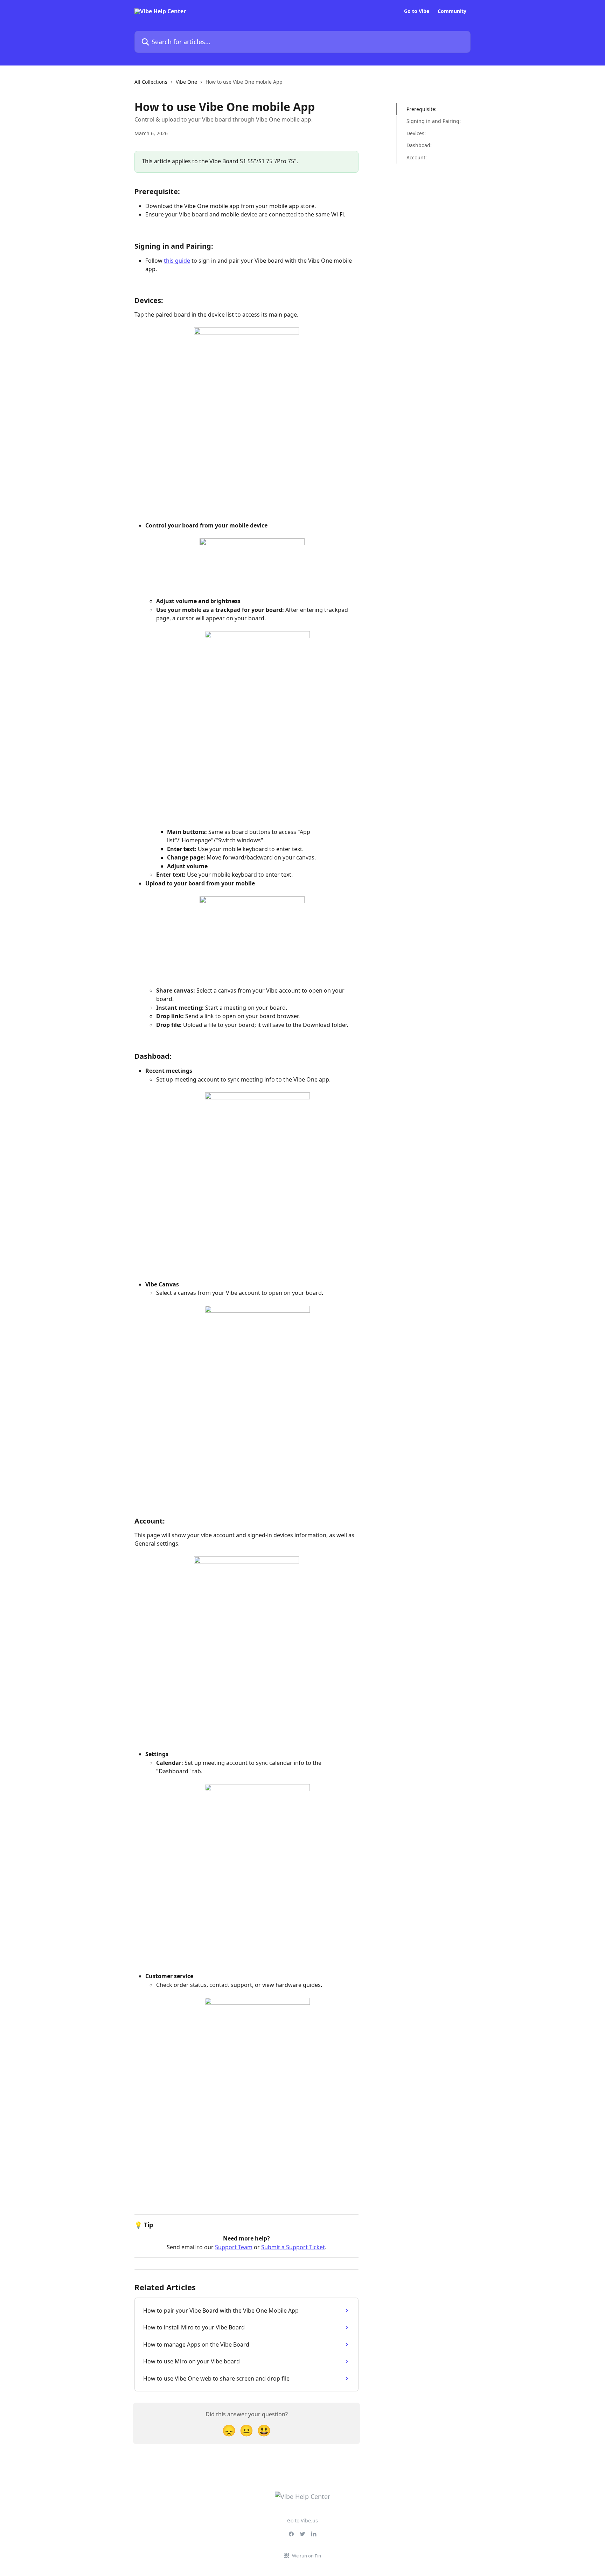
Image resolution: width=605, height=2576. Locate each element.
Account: (417, 157)
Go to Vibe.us (302, 2520)
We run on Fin (307, 2556)
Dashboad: (419, 145)
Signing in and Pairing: (434, 121)
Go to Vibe (417, 11)
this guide (177, 261)
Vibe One (186, 82)
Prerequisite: (422, 109)
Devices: (416, 133)
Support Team (234, 2247)
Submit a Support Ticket (293, 2247)
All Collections (151, 82)
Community (452, 11)
